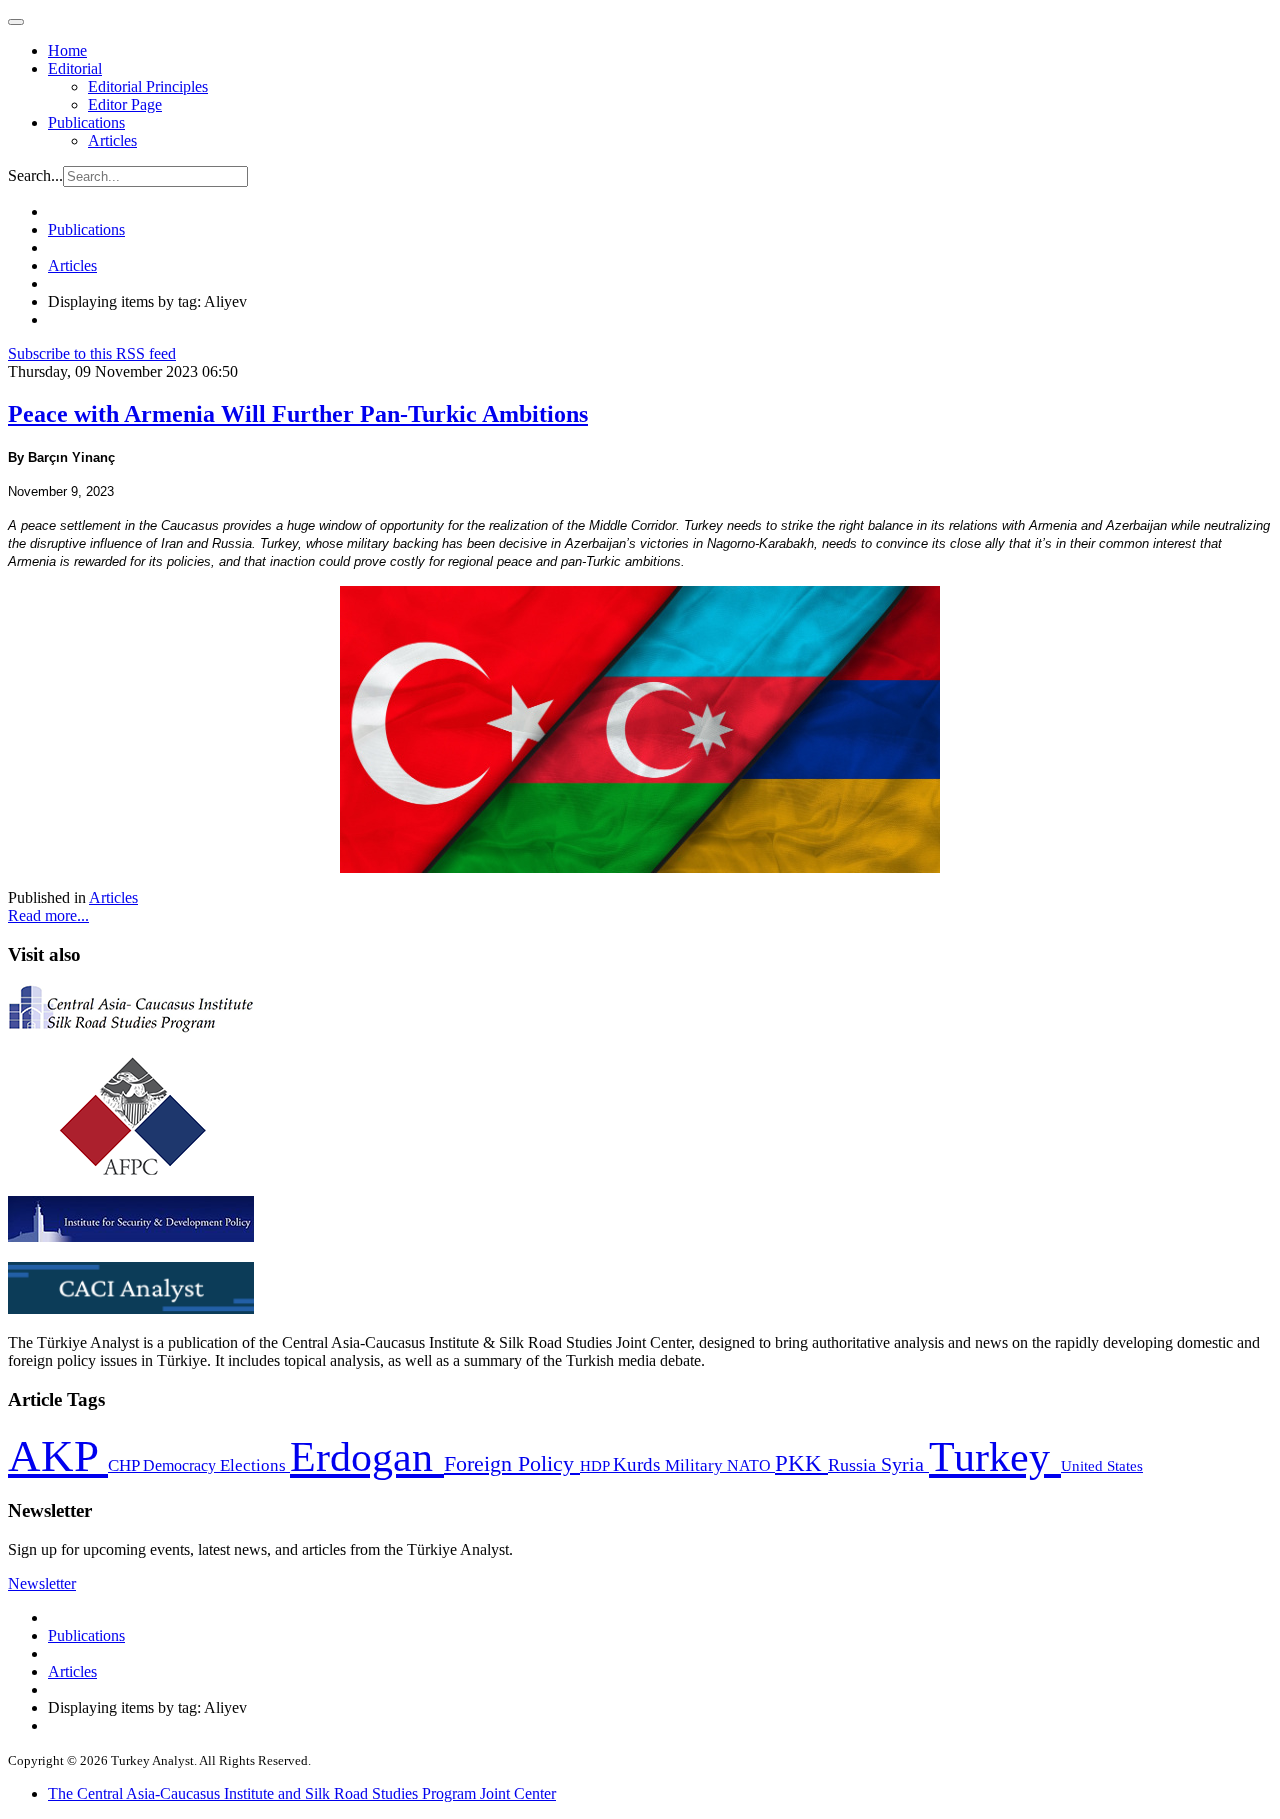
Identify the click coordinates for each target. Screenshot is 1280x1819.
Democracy (181, 1465)
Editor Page (125, 104)
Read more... (48, 915)
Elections (255, 1465)
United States (1102, 1465)
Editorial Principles (148, 86)
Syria (905, 1464)
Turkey (995, 1456)
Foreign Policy (512, 1464)
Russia (854, 1465)
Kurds (639, 1464)
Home (67, 50)
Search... (35, 175)
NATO (751, 1465)
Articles (112, 140)
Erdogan (367, 1457)
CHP (125, 1465)
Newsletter (42, 1583)
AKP (58, 1456)
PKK (801, 1463)
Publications (86, 122)
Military (696, 1465)
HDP (596, 1465)
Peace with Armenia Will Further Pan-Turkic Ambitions (298, 414)
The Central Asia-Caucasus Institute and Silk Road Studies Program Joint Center (302, 1793)
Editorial (75, 68)
